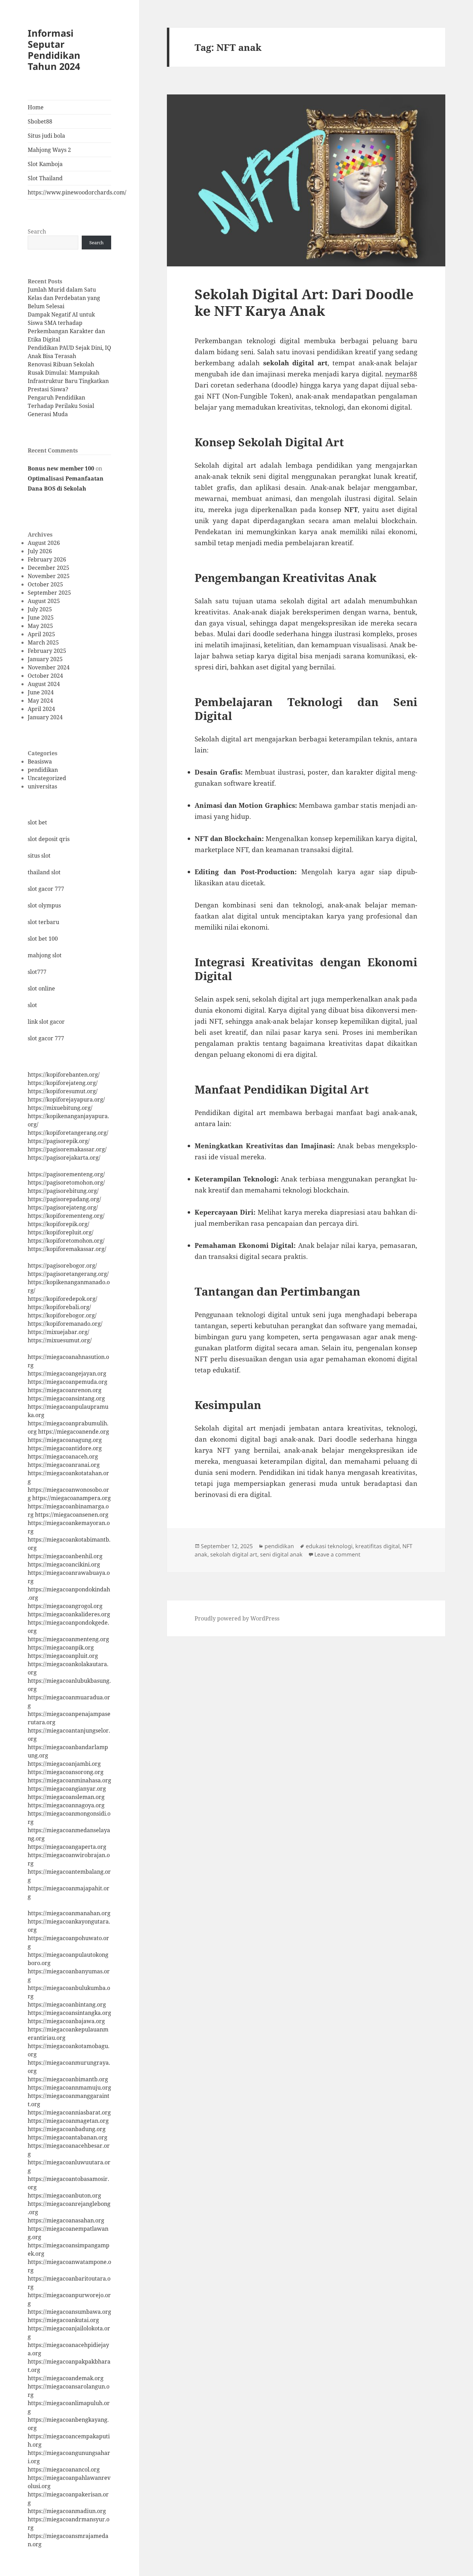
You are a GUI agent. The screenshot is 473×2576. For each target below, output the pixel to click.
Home (36, 107)
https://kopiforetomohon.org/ (66, 1241)
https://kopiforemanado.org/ (65, 1324)
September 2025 (49, 593)
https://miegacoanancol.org (64, 2469)
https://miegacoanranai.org (64, 1465)
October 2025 (45, 584)
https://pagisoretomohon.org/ (66, 1182)
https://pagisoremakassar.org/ (67, 1149)
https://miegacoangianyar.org (67, 1789)
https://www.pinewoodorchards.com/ (69, 192)
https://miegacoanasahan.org (66, 2220)
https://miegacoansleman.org (66, 1797)
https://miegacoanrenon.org (65, 1390)
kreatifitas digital (377, 1546)
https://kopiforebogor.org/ (62, 1315)
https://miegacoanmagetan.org (68, 2121)
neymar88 (401, 374)
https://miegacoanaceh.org (63, 1456)
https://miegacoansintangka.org (69, 2013)
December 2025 (48, 568)
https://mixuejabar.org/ (59, 1332)
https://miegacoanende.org (74, 1432)
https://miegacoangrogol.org (65, 1606)
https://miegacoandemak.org (66, 2378)
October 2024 (45, 676)
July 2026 (40, 551)
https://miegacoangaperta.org (67, 1847)
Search (37, 231)
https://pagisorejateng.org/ (63, 1207)
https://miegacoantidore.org (65, 1448)
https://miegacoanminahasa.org (69, 1780)
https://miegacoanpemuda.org (68, 1382)
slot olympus (44, 905)
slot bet (37, 822)
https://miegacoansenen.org (72, 1515)
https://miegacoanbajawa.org (66, 2021)
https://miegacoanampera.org (72, 1498)
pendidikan (43, 770)
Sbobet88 (40, 121)
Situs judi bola (46, 136)
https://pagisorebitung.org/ (63, 1191)
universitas (42, 786)
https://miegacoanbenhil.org (65, 1556)
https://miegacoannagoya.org (66, 1805)
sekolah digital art (234, 1554)
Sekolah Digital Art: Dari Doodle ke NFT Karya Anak (304, 302)
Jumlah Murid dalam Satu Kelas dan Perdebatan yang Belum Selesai (64, 298)
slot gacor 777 (46, 889)
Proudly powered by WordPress (237, 1618)
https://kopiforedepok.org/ (63, 1299)
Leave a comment (337, 1554)
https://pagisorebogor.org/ (62, 1266)
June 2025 (41, 618)
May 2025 (40, 626)
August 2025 (44, 601)
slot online (41, 988)
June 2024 (41, 692)
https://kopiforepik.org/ (59, 1224)
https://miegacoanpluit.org (63, 1656)
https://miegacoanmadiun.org (67, 2511)
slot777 (37, 972)
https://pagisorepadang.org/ (64, 1199)
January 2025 (45, 659)
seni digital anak (281, 1554)
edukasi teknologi (329, 1546)
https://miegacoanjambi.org (64, 1764)
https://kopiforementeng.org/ (66, 1216)
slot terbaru (43, 922)
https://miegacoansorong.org (66, 1772)
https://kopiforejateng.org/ (63, 1083)
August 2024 (44, 684)
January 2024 (45, 717)
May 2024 (40, 701)
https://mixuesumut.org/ (60, 1340)
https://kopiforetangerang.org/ (68, 1133)
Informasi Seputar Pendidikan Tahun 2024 (54, 50)
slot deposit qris (49, 839)
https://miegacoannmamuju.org (69, 2088)
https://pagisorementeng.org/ (66, 1174)
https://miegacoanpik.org (61, 1647)
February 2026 (47, 559)
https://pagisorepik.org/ (59, 1141)
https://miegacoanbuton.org (64, 2195)
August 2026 (44, 543)
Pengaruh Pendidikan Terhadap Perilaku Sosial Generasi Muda (61, 406)
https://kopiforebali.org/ (59, 1307)
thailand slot (44, 872)
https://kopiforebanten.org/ (64, 1075)
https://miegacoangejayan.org (67, 1373)
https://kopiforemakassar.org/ (67, 1249)
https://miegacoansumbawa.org (69, 2312)
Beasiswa (40, 761)
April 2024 (41, 709)
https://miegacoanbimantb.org (68, 2079)
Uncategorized (47, 778)
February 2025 (47, 651)
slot (32, 1005)
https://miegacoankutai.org (63, 2320)
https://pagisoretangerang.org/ (68, 1274)
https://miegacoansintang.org (66, 1398)
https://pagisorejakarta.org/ (64, 1158)
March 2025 (43, 642)
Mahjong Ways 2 (49, 150)
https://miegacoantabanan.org (68, 2137)
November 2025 (49, 576)
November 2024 (49, 667)
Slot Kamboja (45, 164)
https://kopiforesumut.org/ (63, 1091)
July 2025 (40, 609)
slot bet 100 (43, 939)
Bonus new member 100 (61, 468)
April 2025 (41, 634)
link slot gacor (46, 1022)
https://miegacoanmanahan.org (69, 1913)
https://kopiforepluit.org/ (61, 1232)
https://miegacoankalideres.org (69, 1614)
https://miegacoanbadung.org (67, 2129)
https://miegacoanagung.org (65, 1440)
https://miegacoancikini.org (64, 1564)
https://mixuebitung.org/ (60, 1108)
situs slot (39, 856)
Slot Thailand (45, 178)
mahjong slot (45, 955)
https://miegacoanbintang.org (67, 2004)
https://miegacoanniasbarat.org (69, 2112)
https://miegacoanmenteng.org (68, 1639)
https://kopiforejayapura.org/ (66, 1099)
